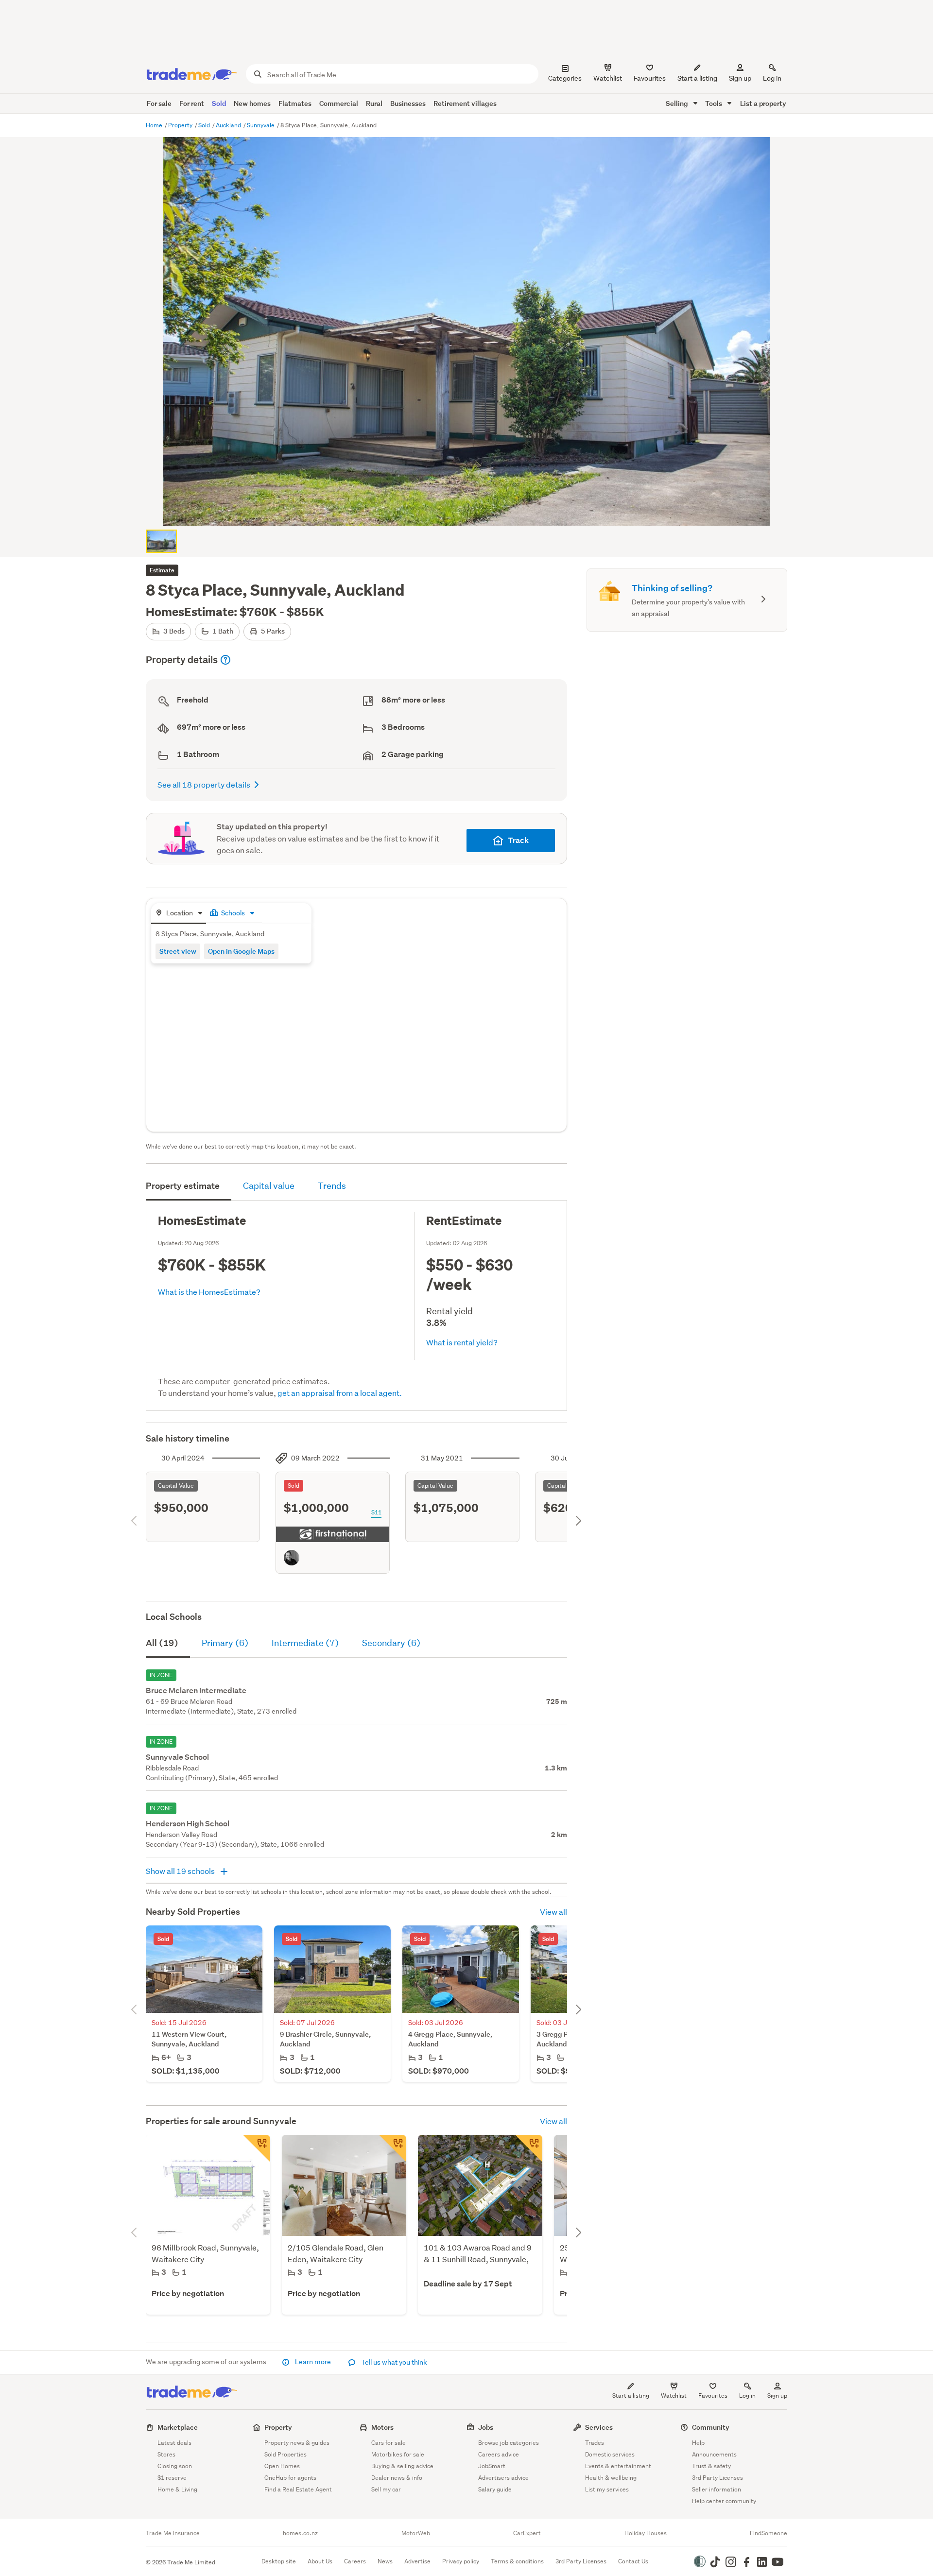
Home (155, 125)
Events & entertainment (618, 2466)
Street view (178, 951)
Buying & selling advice (402, 2466)
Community (711, 2427)
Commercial (339, 103)
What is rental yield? (462, 1342)
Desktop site (279, 2561)
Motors (382, 2427)
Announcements (714, 2454)
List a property (763, 103)
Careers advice (499, 2454)
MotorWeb (416, 2533)
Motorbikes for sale (398, 2454)
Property (181, 125)
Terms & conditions (517, 2561)
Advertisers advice (503, 2478)
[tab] (179, 914)
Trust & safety (711, 2466)
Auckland (229, 125)
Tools (714, 103)
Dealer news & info (397, 2478)
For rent (192, 103)
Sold (219, 103)
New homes (252, 103)
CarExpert (527, 2533)
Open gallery (472, 510)
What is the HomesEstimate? (209, 1292)
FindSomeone (769, 2533)
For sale (159, 103)
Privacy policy (461, 2561)
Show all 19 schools (181, 1871)
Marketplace (178, 2427)
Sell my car (386, 2489)
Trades (595, 2443)
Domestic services (610, 2454)
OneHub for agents (290, 2478)
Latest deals (174, 2443)
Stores (166, 2454)
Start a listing (631, 2396)
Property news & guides (297, 2443)
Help (698, 2443)
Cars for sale (389, 2443)
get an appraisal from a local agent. (340, 1393)
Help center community (724, 2501)
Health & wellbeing (611, 2478)
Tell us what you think (393, 2362)
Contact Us (633, 2561)
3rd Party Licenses (717, 2478)
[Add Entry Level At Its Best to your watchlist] (393, 2148)
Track (518, 840)
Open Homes (282, 2466)
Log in (772, 78)
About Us (320, 2561)
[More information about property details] (225, 660)
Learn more (313, 2362)
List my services (607, 2489)
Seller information (717, 2489)
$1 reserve (172, 2478)
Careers (355, 2561)
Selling (678, 103)
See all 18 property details (204, 784)
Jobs (486, 2427)
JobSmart (492, 2466)
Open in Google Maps (241, 951)
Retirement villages (465, 103)
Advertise (417, 2561)
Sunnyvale (261, 125)
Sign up (740, 78)
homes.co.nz (300, 2533)
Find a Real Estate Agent (298, 2489)
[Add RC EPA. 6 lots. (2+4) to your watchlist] (257, 2148)
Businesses (408, 103)
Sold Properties (285, 2454)
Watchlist (674, 2396)
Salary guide (495, 2489)
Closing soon (175, 2466)
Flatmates (295, 103)
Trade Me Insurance (173, 2533)
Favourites (713, 2396)
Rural (374, 103)
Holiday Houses (646, 2533)
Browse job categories (509, 2443)
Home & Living (177, 2489)
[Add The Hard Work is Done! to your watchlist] (529, 2148)
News (385, 2561)
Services (599, 2427)
